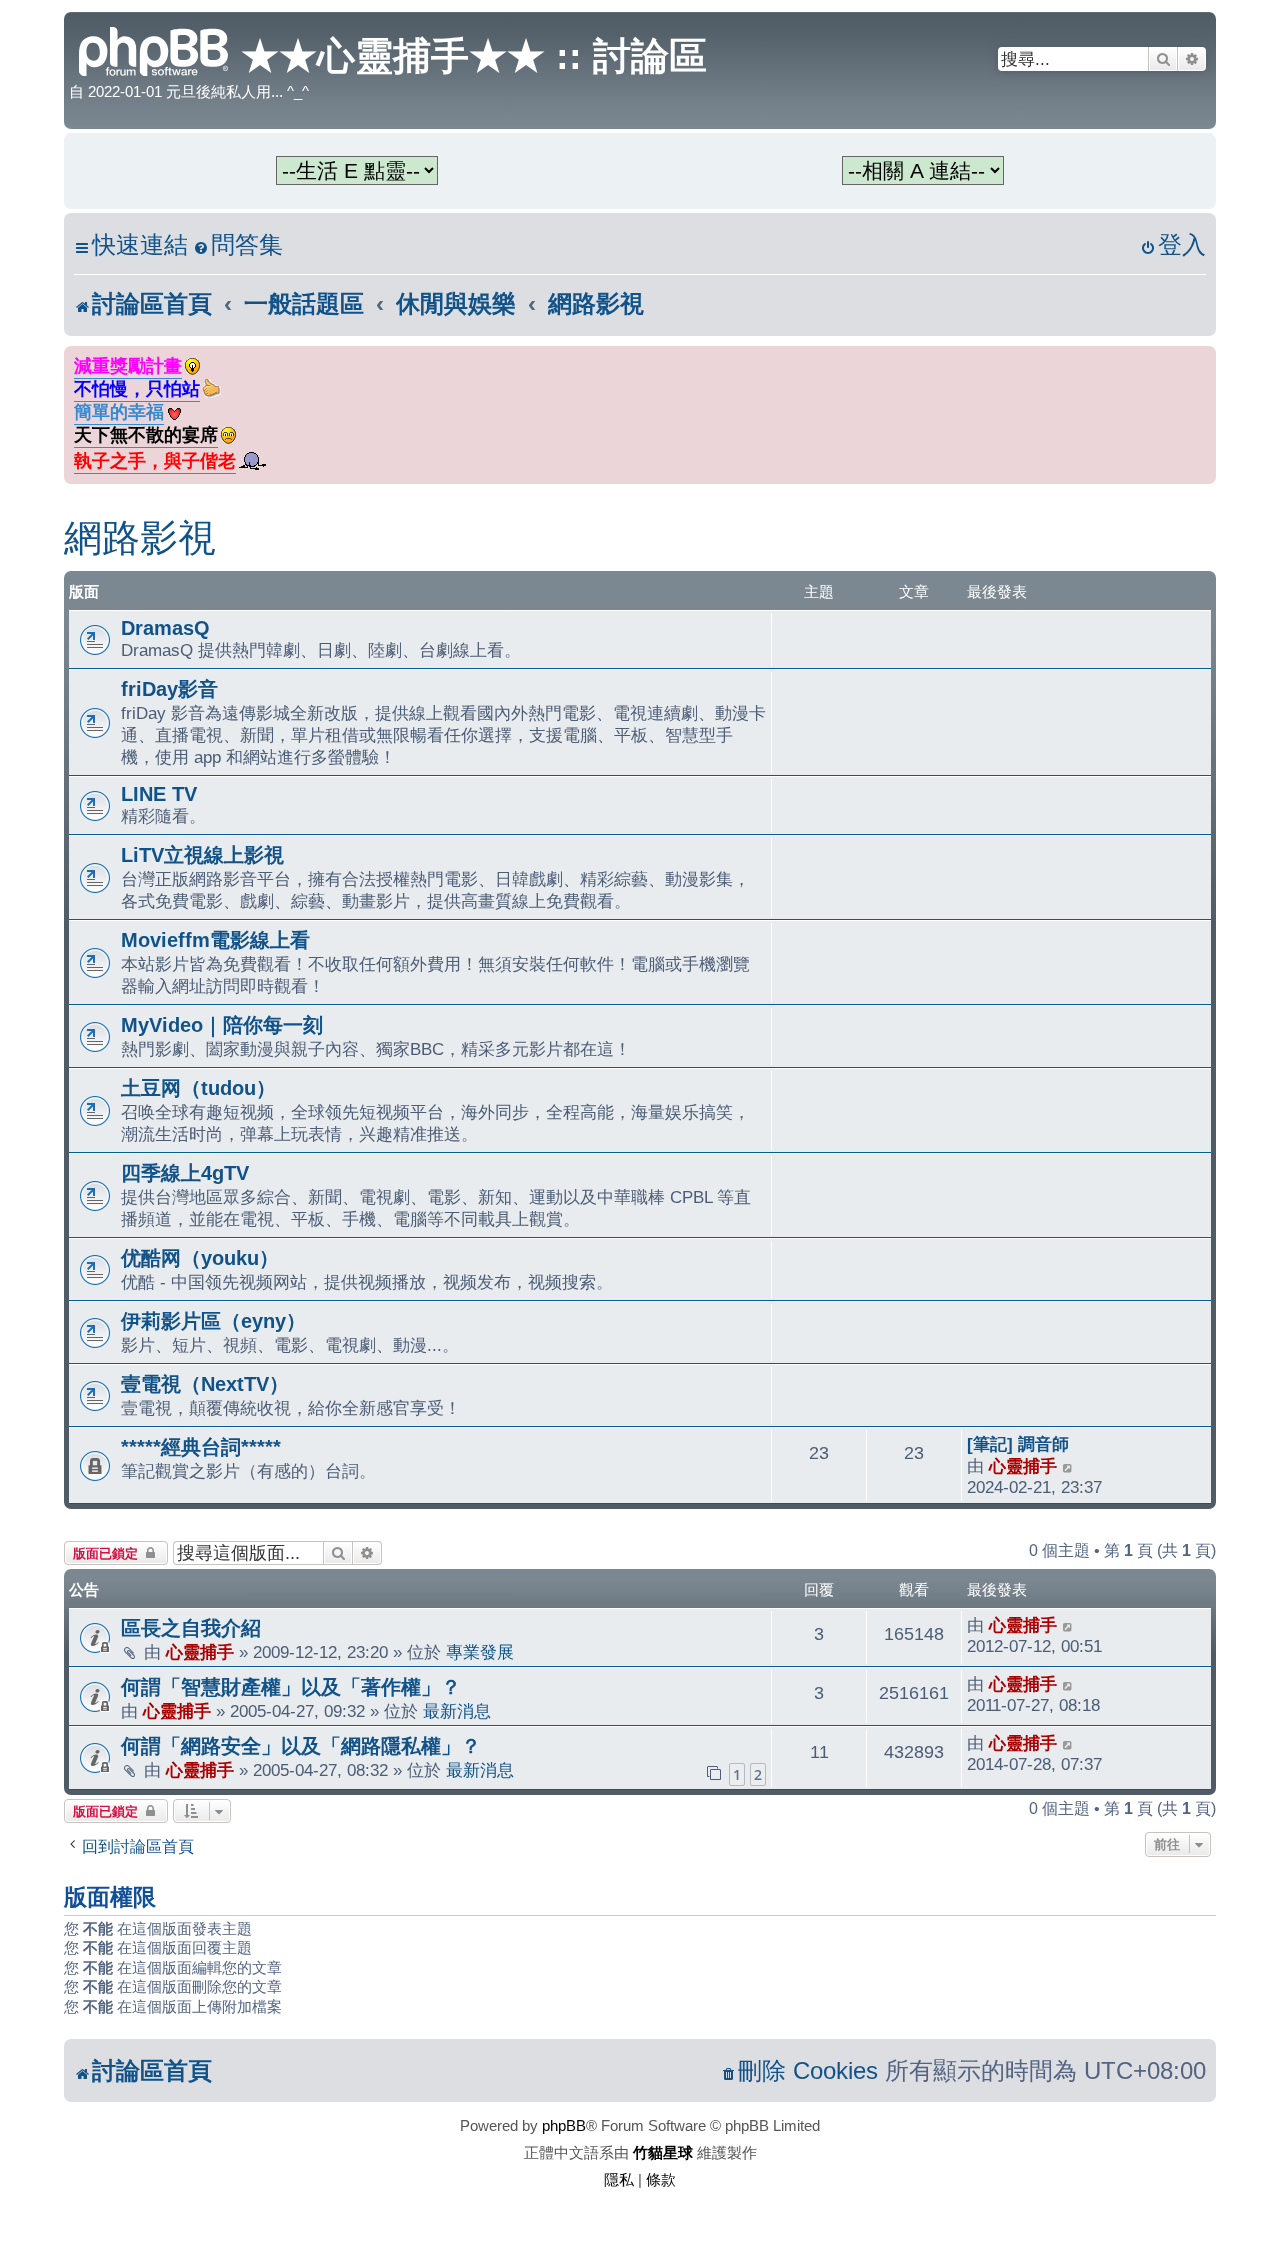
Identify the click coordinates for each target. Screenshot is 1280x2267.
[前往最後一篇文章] (1068, 1625)
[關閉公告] (1203, 357)
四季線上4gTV (185, 1173)
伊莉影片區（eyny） (213, 1321)
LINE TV (159, 794)
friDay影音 (169, 689)
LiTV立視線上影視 (202, 855)
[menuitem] (238, 245)
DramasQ (165, 628)
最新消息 (457, 1711)
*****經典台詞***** (201, 1447)
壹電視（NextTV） (205, 1384)
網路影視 (140, 538)
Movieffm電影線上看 (215, 940)
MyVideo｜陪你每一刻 (222, 1025)
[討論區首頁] (155, 49)
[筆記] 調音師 (1018, 1444)
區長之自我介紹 (191, 1628)
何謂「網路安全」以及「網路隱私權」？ (301, 1746)
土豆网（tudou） (198, 1088)
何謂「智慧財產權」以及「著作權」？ (291, 1687)
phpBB (564, 2125)
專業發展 (480, 1652)
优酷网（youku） (200, 1258)
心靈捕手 (1023, 1466)
